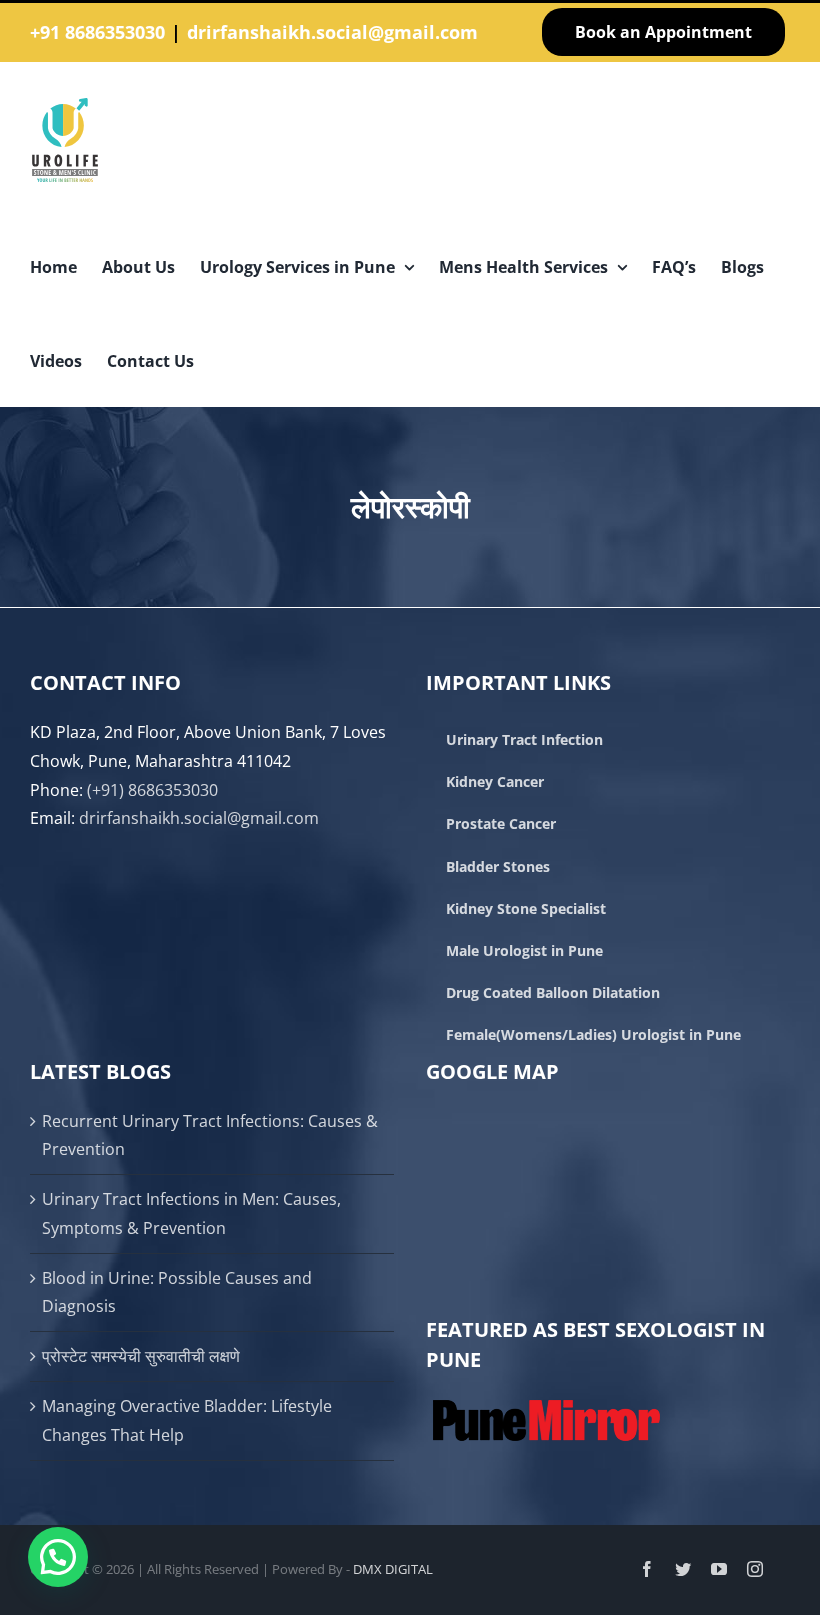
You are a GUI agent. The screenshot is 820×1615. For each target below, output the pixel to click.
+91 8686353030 (97, 32)
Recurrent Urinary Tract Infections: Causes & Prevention (210, 1135)
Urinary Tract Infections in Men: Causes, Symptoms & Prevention (191, 1213)
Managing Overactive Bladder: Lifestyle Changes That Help (187, 1420)
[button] (58, 1557)
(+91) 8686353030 (152, 790)
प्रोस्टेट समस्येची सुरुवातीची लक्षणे (141, 1356)
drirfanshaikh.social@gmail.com (332, 32)
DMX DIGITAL (393, 1569)
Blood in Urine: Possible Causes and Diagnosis (177, 1292)
